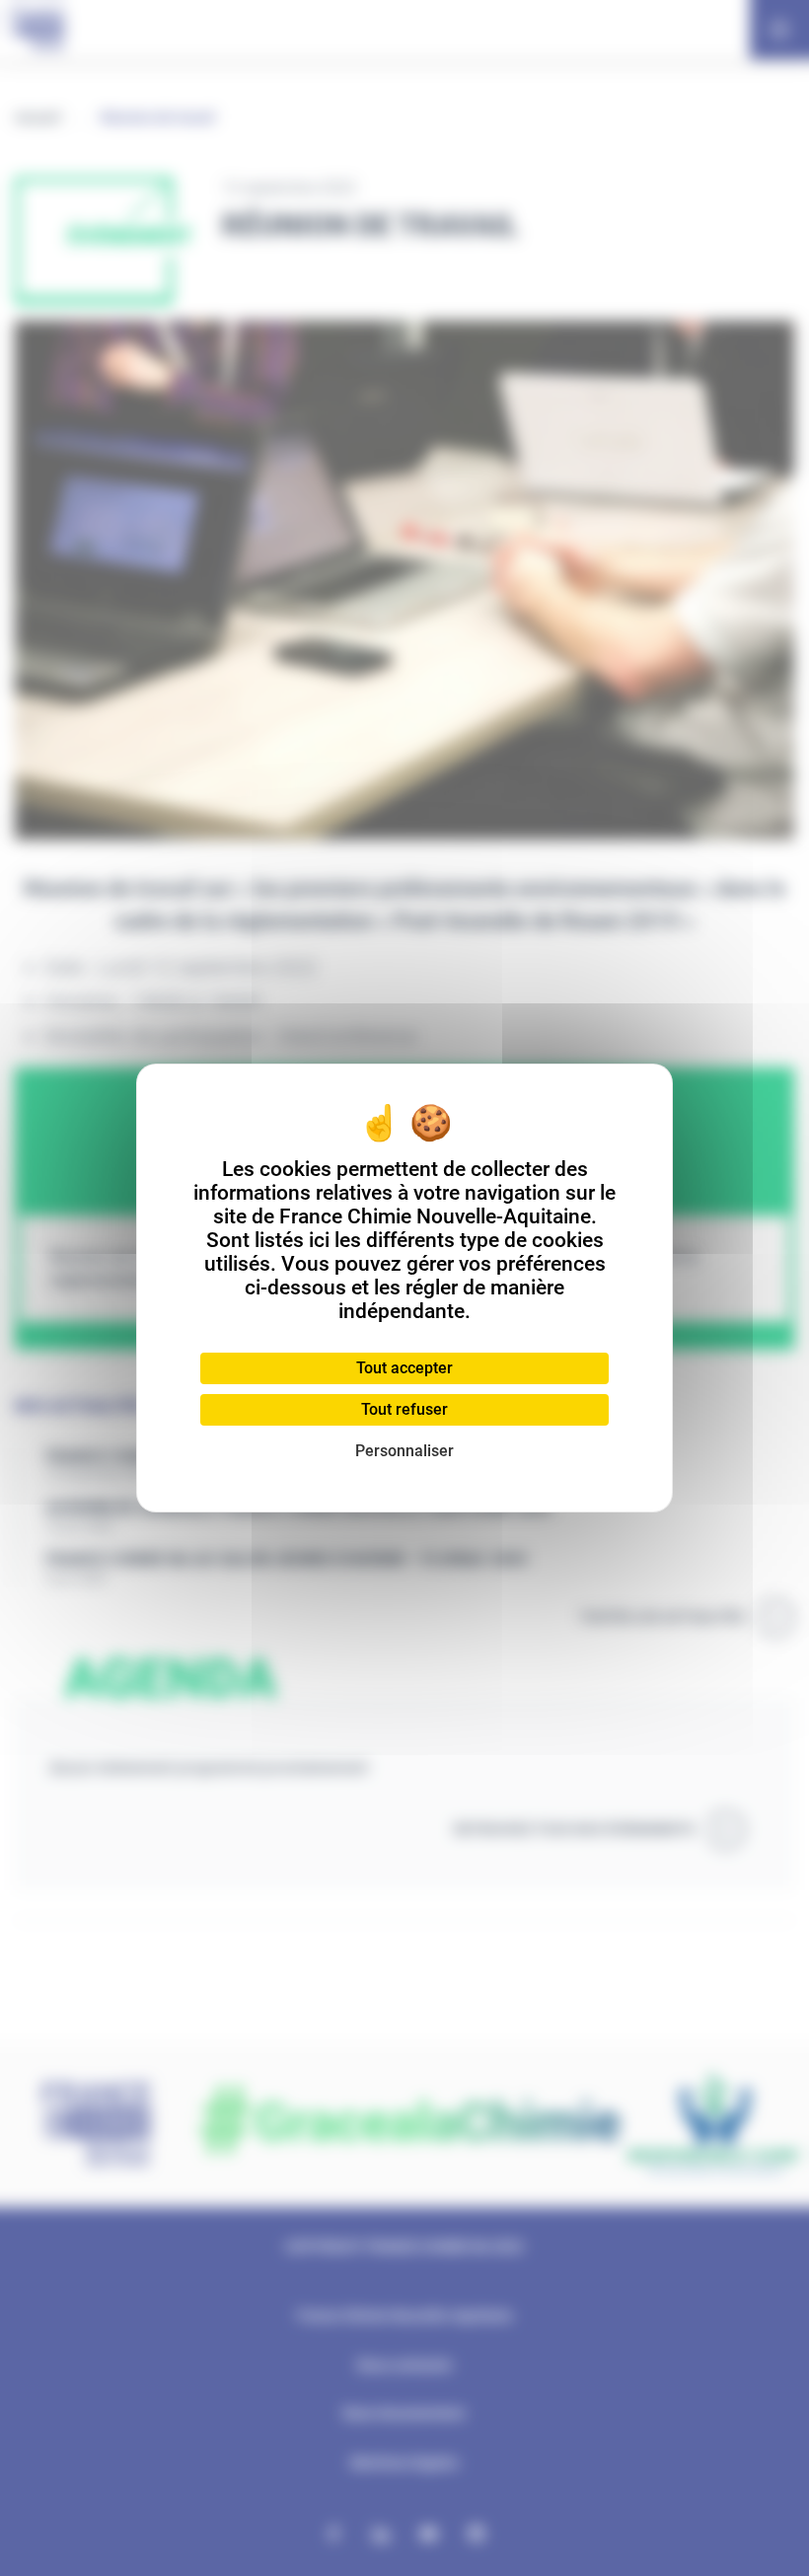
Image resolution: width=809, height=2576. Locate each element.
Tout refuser (404, 1409)
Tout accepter (404, 1368)
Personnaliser (404, 1451)
